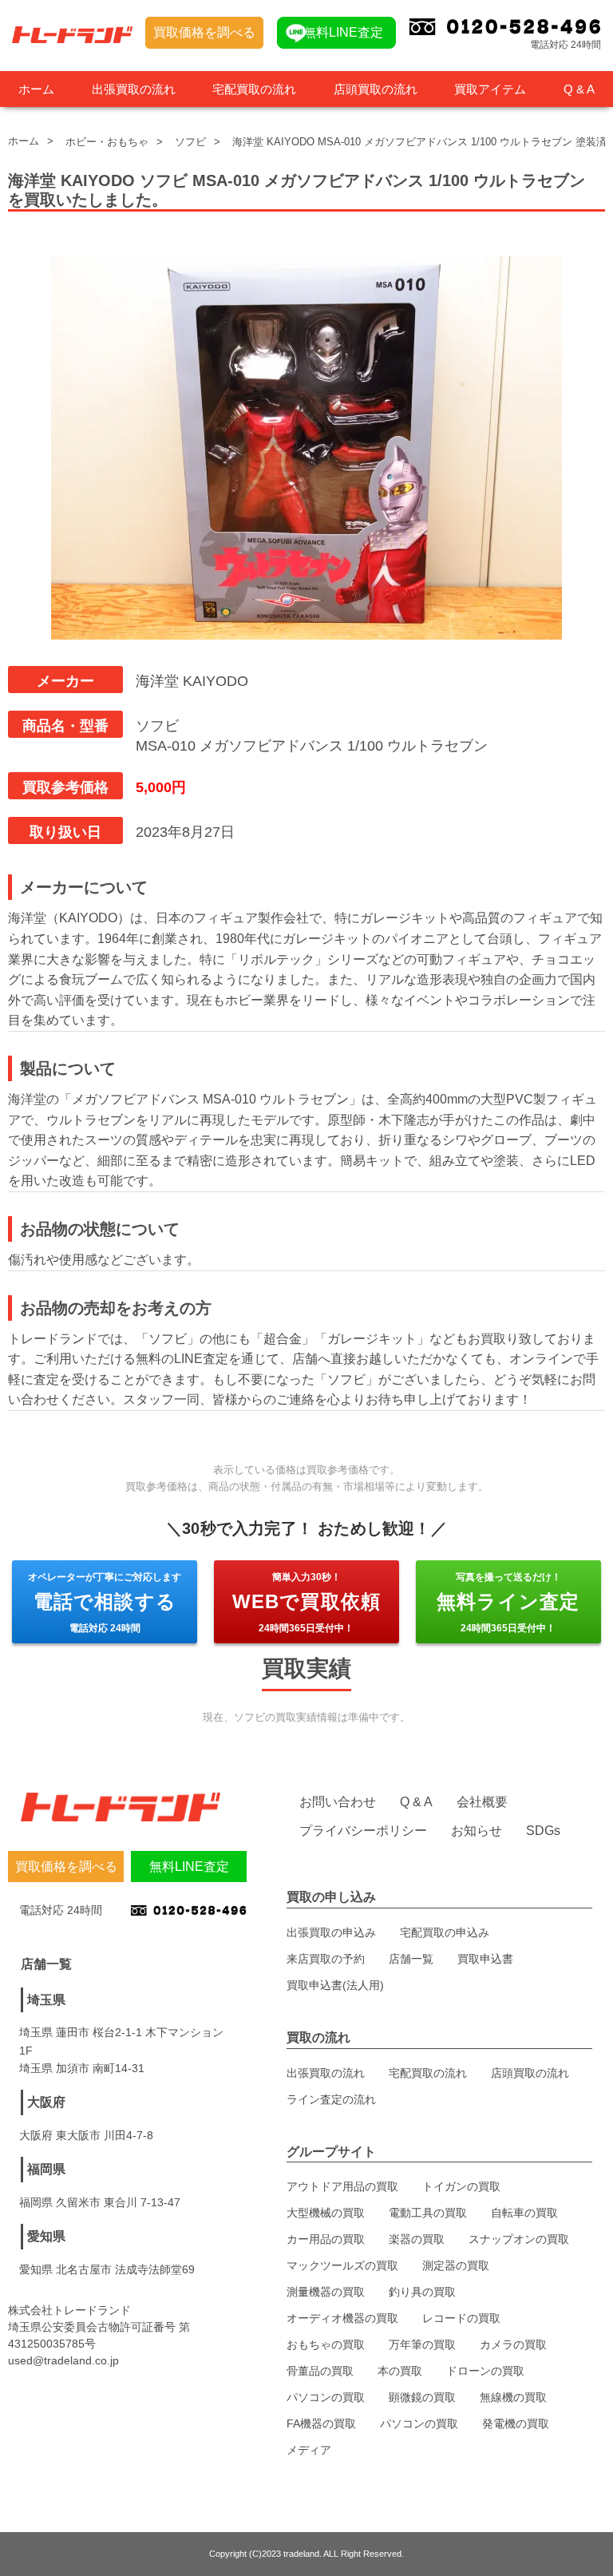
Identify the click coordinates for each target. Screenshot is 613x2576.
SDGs (543, 1831)
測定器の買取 (456, 2265)
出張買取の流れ (134, 89)
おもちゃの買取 (326, 2344)
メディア (309, 2450)
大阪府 (46, 2102)
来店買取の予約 (326, 1959)
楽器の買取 (417, 2239)
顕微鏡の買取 (422, 2397)
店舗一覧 (411, 1959)
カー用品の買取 (326, 2239)
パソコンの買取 (326, 2397)
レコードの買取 (461, 2318)
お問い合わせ (338, 1802)
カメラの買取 (513, 2344)
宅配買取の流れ (254, 89)
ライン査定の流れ (331, 2099)
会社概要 (482, 1802)
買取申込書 (485, 1959)
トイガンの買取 (461, 2186)
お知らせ (477, 1831)
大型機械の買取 (326, 2213)
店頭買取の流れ (376, 89)
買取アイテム (490, 89)
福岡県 (46, 2169)
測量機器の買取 (326, 2292)
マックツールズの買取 (342, 2265)
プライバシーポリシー (363, 1831)
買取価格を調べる (204, 32)
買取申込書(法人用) (335, 1985)
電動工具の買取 (428, 2213)
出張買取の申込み (331, 1932)
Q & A (579, 89)
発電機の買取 (516, 2423)
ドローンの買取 (485, 2371)
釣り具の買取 (422, 2292)
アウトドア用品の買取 (342, 2186)
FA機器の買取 (321, 2423)
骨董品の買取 (320, 2371)
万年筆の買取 (422, 2344)
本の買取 (400, 2371)
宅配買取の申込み (445, 1932)
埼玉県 (46, 2000)
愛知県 (46, 2236)
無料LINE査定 (343, 32)
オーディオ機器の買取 (342, 2318)
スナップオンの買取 (519, 2239)
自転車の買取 (524, 2213)
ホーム (36, 89)
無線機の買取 (513, 2397)
